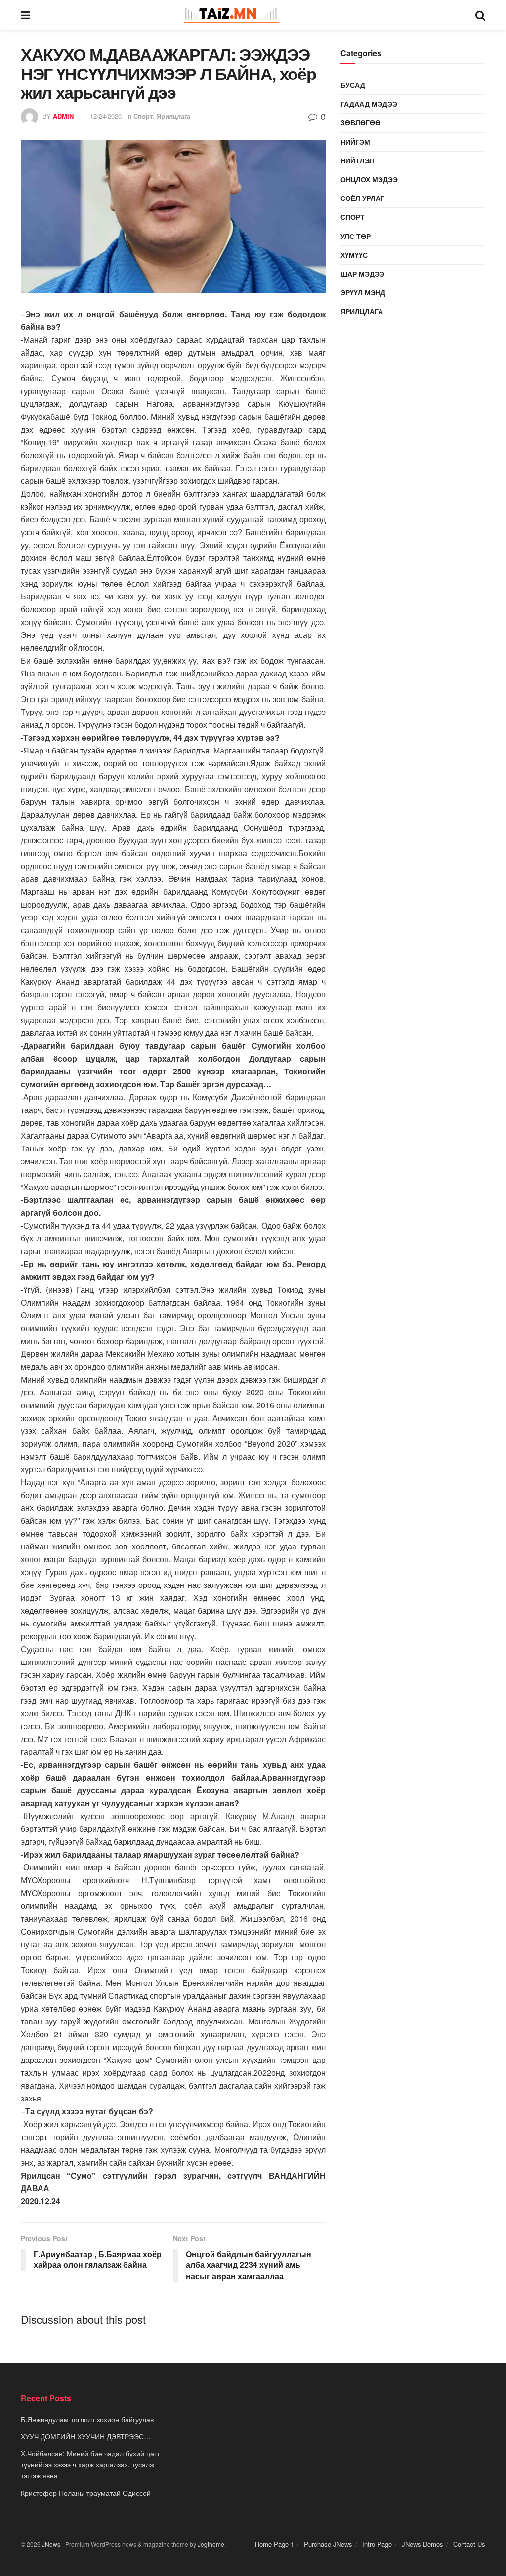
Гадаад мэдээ (369, 104)
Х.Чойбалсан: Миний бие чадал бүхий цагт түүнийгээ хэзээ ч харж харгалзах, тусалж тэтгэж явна (90, 2464)
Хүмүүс (354, 255)
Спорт (143, 116)
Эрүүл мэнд (363, 292)
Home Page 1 (274, 2544)
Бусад (353, 85)
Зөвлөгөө (360, 122)
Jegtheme (211, 2544)
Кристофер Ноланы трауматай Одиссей (86, 2493)
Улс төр (356, 236)
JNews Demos (422, 2544)
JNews (51, 2544)
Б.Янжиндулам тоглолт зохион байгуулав (87, 2419)
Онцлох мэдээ (369, 179)
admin (63, 116)
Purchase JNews (328, 2544)
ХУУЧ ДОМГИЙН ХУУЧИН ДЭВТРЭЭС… (86, 2436)
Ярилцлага (173, 116)
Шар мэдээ (362, 274)
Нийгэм (355, 142)
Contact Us (469, 2544)
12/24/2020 (106, 116)
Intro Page (377, 2544)
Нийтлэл (357, 160)
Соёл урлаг (362, 198)
